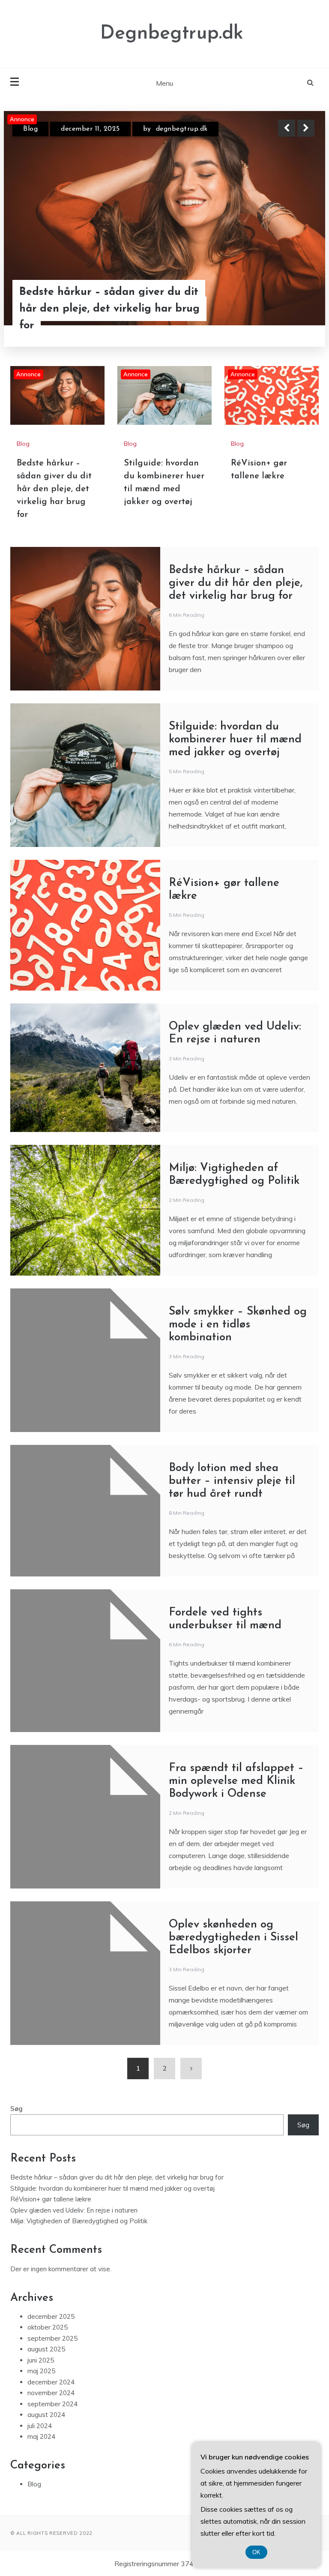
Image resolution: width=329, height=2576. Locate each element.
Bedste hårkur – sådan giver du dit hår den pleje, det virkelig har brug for (54, 489)
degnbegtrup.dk (179, 129)
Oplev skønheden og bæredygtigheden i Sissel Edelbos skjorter (233, 1938)
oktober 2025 (48, 2327)
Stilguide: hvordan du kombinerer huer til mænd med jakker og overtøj (105, 309)
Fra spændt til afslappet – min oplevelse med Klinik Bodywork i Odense (236, 1781)
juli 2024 (40, 2426)
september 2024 (52, 2404)
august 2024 (46, 2415)
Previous (287, 128)
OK (256, 2552)
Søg (16, 2109)
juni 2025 (41, 2360)
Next (306, 128)
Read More (290, 309)
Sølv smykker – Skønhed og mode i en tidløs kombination (238, 1325)
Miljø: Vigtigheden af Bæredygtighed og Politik (79, 2221)
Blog (30, 129)
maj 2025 (41, 2371)
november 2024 (51, 2393)
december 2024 (51, 2382)
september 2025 (52, 2338)
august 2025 (46, 2349)
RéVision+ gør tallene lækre (51, 2199)
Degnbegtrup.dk (172, 34)
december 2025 (51, 2316)
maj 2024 (41, 2436)
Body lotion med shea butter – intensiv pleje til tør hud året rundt (232, 1481)
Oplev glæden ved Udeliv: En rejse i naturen (74, 2210)
